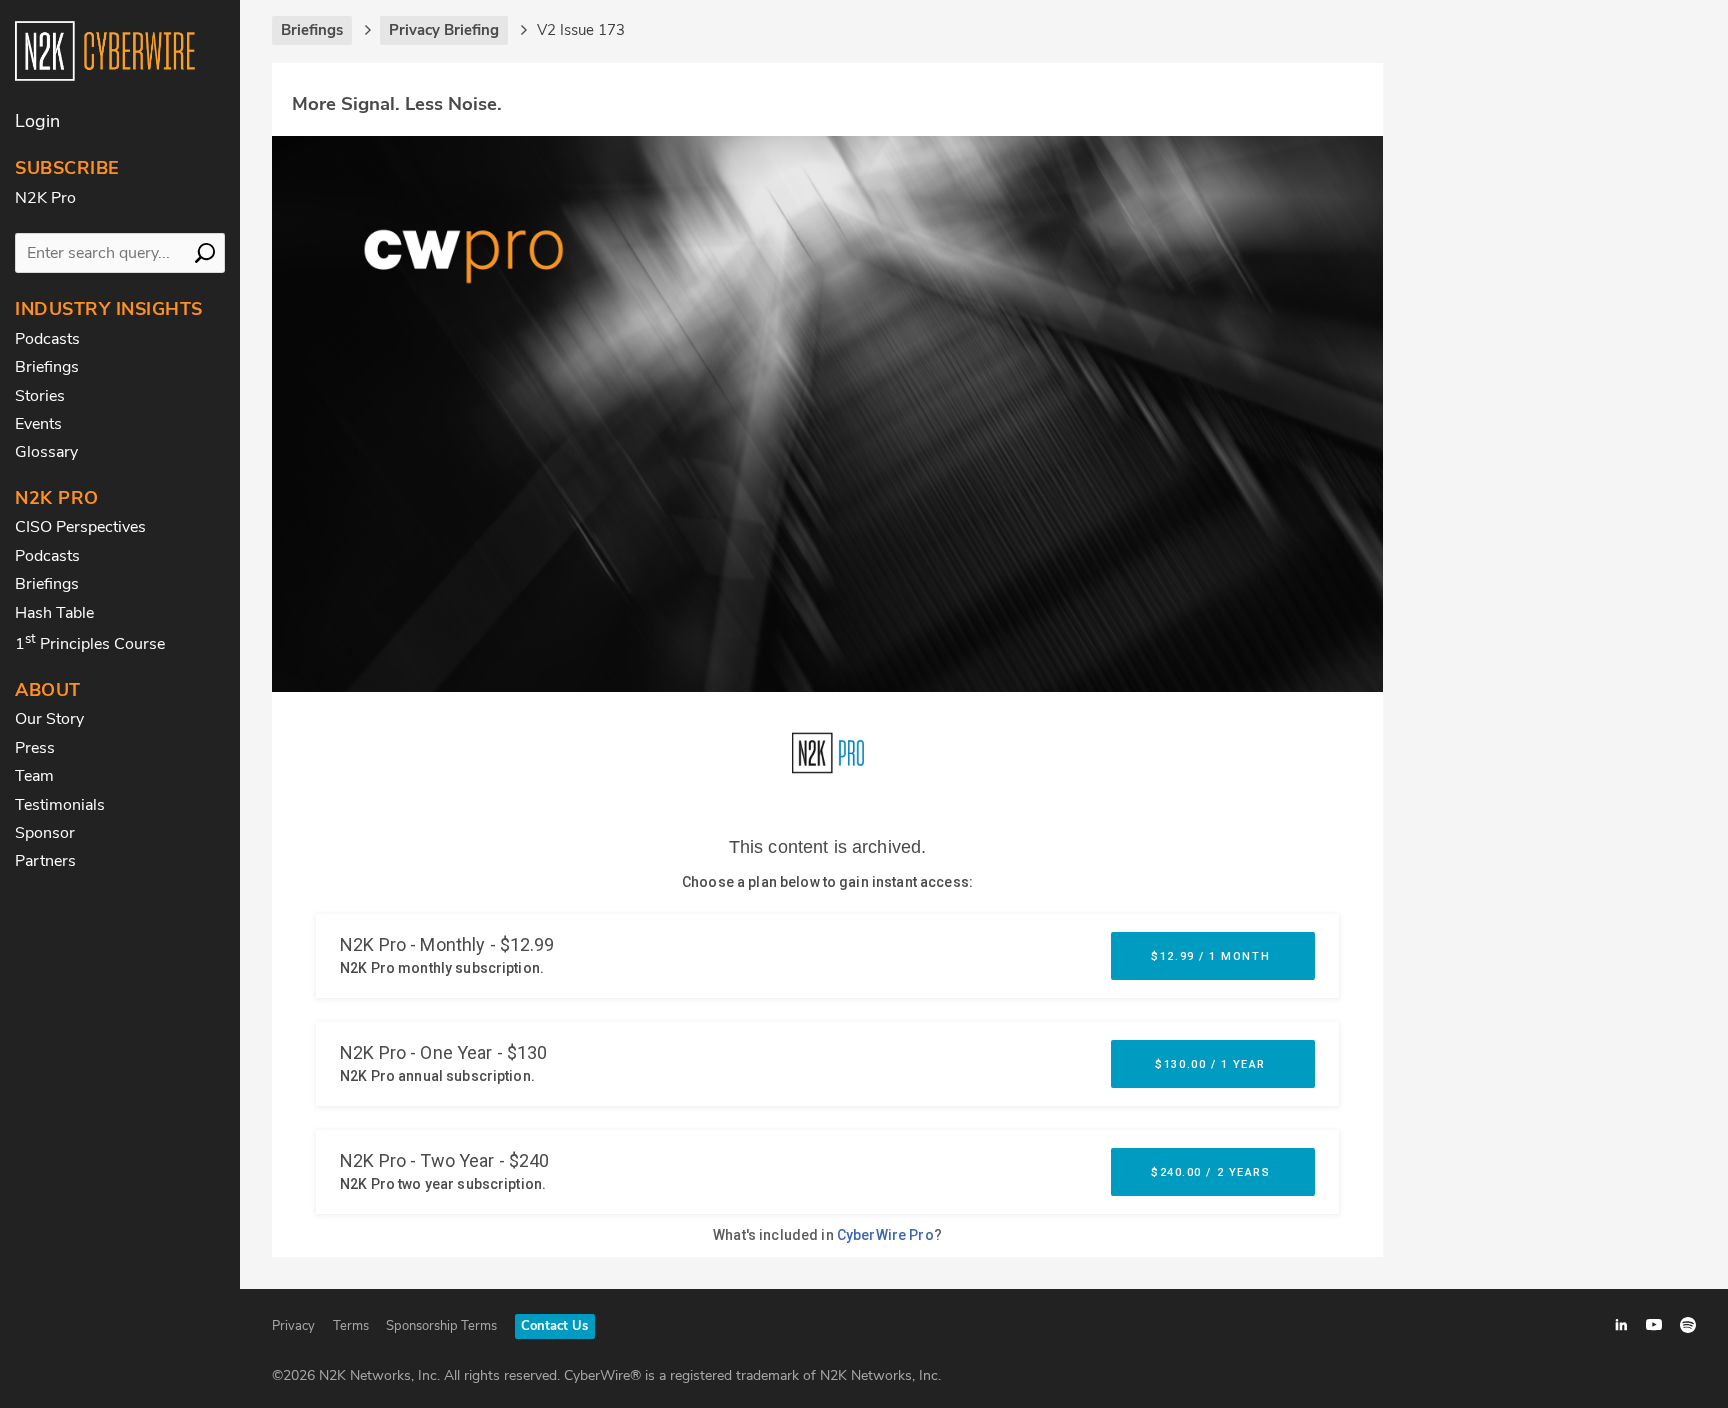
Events (38, 424)
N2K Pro (45, 198)
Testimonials (60, 805)
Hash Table (54, 613)
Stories (40, 396)
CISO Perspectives (80, 527)
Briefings (47, 367)
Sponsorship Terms (441, 1326)
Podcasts (47, 339)
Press (35, 748)
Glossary (46, 452)
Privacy (293, 1326)
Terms (351, 1326)
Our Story (49, 719)
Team (34, 776)
